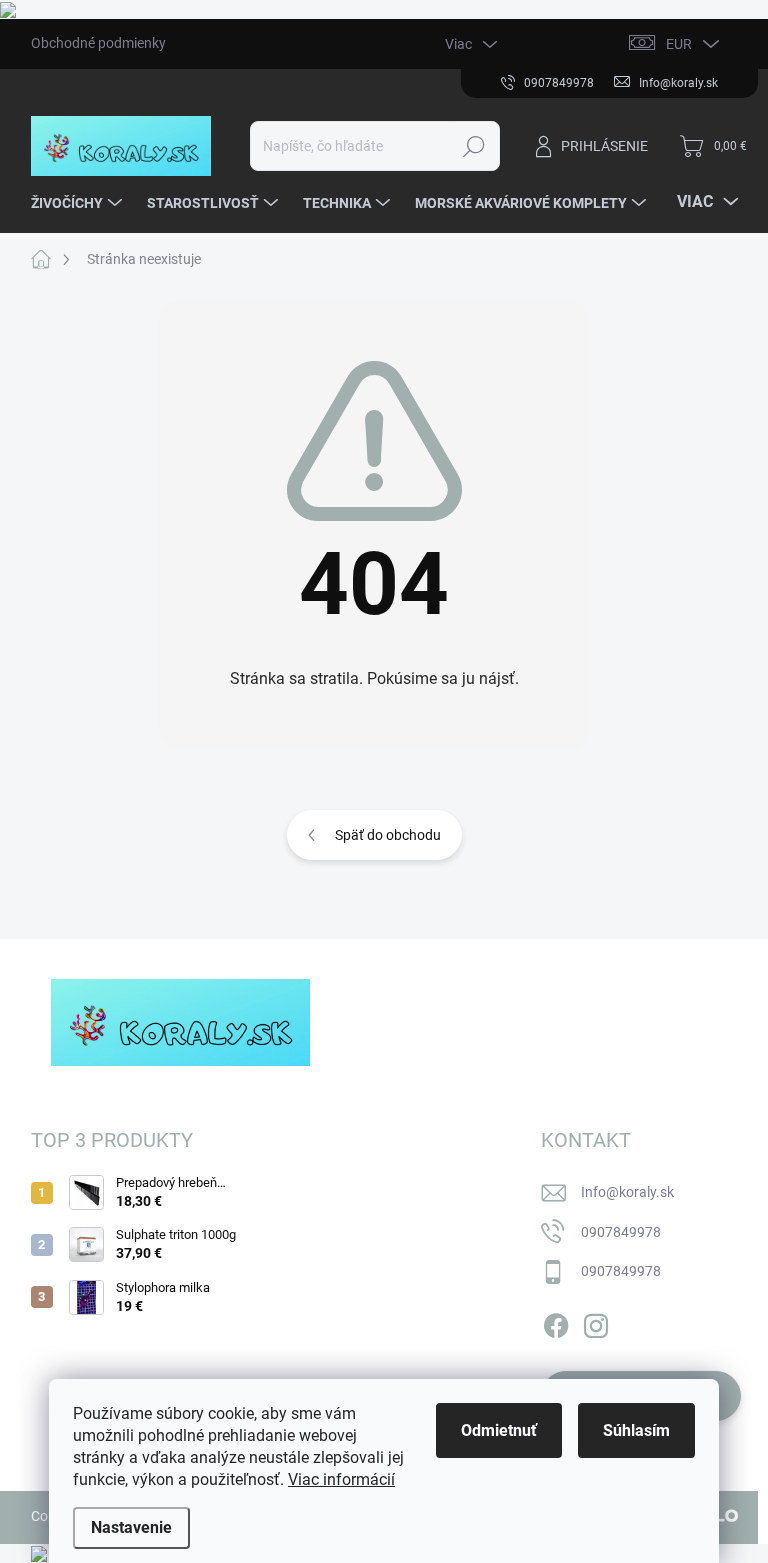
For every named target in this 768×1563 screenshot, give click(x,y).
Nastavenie (131, 1527)
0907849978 (621, 1232)
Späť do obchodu (388, 835)
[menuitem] (79, 203)
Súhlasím (636, 1430)
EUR (679, 44)
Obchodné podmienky (98, 43)
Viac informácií (341, 1479)
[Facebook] (556, 1322)
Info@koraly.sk (627, 1192)
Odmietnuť (499, 1430)
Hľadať (473, 146)
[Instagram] (596, 1322)
